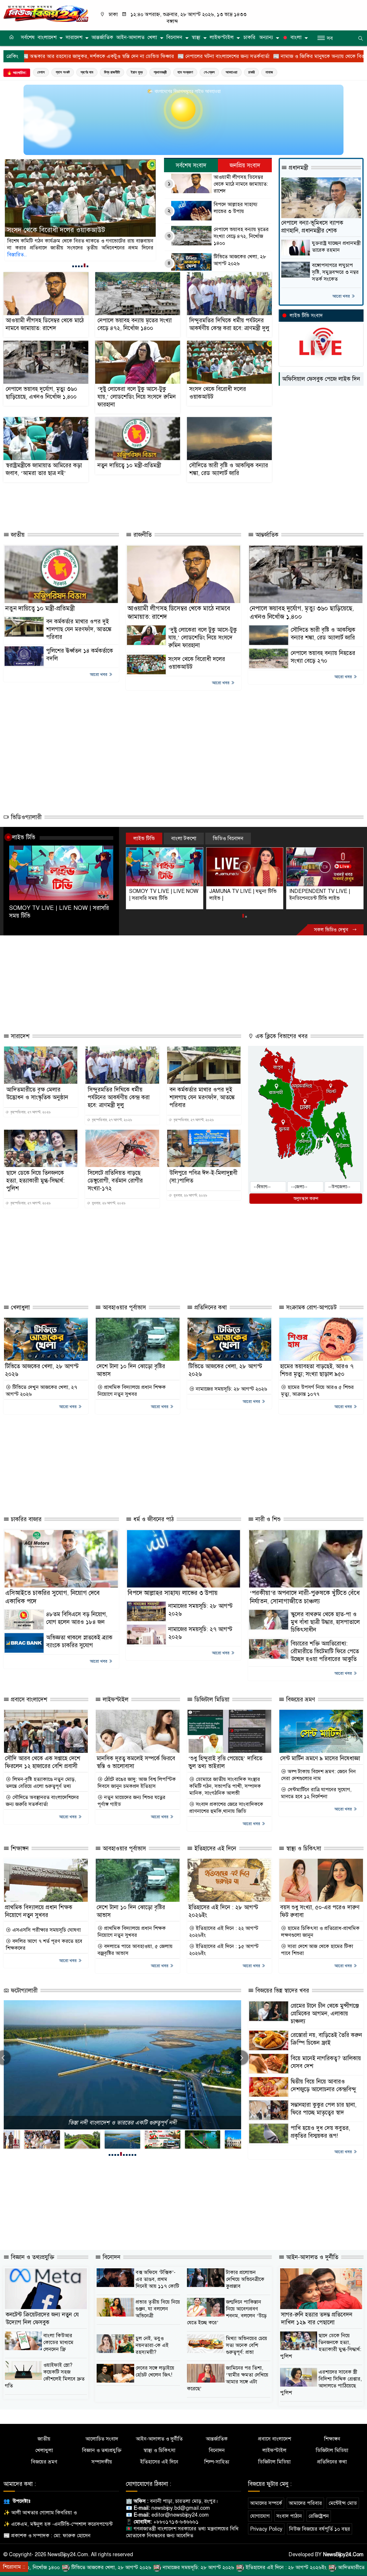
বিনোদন (174, 37)
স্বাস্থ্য (196, 37)
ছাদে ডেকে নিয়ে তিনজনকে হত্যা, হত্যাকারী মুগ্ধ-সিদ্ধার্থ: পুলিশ (35, 1181)
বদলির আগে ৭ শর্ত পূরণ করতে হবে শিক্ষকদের (44, 1945)
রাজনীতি (142, 535)
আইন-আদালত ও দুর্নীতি (311, 2257)
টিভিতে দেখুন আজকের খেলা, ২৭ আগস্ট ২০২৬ (41, 1391)
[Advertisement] (128, 504)
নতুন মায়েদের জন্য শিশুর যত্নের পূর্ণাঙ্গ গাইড (131, 1801)
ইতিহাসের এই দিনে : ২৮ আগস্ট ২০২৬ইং (174, 2567)
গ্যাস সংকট (63, 72)
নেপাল (41, 72)
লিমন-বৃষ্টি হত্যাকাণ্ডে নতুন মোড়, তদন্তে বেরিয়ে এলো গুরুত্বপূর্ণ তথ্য (41, 1783)
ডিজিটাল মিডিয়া (211, 1700)
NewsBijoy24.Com (343, 2554)
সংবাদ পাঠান (289, 2516)
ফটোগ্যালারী (23, 1991)
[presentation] (241, 2058)
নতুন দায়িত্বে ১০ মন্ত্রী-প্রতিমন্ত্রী (129, 465)
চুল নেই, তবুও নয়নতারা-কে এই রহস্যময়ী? (152, 2345)
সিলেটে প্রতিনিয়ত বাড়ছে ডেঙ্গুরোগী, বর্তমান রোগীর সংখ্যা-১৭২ (115, 1181)
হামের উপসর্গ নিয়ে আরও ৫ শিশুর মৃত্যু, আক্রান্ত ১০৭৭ (317, 1391)
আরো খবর (342, 296)
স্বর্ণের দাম (87, 72)
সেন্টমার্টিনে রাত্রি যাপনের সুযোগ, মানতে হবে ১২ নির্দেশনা (316, 1793)
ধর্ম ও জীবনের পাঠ (153, 1519)
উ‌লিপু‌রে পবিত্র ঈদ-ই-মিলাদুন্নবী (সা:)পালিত (203, 1177)
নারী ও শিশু (267, 1519)
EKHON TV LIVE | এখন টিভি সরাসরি (321, 895)
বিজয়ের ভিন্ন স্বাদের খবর (281, 1991)
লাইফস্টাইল (222, 37)
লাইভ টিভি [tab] (144, 838)
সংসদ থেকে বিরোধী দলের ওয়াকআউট (218, 393)
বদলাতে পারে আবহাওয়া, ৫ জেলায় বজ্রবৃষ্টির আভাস (135, 1950)
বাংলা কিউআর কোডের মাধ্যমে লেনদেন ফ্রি (58, 2342)
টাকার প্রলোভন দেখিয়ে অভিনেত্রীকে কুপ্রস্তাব (245, 2279)
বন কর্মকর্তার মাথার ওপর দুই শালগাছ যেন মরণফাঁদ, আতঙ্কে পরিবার (79, 629)
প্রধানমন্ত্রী (160, 72)
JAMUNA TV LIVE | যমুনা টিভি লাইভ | (163, 895)
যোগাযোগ (260, 2516)
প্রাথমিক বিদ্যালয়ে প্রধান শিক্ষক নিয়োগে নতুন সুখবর (132, 1391)
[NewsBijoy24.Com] (46, 13)
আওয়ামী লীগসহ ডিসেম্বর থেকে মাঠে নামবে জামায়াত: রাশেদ (241, 184)
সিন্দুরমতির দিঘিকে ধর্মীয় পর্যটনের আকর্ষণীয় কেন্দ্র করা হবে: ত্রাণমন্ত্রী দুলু (229, 324)
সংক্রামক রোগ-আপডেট (311, 1308)
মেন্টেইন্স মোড (343, 2503)
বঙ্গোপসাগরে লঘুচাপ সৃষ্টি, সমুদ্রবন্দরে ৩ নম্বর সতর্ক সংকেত (335, 272)
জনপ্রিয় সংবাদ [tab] (245, 165)
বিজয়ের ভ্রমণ (300, 1700)
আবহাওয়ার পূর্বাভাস (123, 1308)
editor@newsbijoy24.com (180, 2515)
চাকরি (249, 37)
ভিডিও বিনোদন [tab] (228, 838)
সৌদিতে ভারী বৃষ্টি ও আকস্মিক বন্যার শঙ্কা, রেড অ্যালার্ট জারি (229, 469)
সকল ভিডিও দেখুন (332, 930)
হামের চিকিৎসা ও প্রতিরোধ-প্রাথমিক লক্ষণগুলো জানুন (320, 1932)
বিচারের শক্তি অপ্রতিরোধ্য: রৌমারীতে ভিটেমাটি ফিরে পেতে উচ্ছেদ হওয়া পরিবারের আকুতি (325, 1651)
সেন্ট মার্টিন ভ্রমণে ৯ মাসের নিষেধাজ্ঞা (320, 1758)
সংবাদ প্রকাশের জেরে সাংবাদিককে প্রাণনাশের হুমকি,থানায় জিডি (226, 1808)
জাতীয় (17, 535)
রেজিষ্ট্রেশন (319, 2516)
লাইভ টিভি (24, 837)
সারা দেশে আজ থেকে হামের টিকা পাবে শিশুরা (317, 1950)
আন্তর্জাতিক (102, 37)
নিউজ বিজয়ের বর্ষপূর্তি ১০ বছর (320, 2529)
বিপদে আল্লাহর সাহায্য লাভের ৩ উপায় (236, 208)
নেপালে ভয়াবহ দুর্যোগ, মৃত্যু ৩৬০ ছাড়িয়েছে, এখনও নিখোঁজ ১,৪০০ (41, 393)
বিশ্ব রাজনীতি (112, 72)
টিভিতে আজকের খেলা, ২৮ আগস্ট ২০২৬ (240, 260)
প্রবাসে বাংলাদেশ (28, 1700)
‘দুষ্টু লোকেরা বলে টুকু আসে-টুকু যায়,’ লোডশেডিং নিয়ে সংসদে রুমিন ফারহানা (137, 397)
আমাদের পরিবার (305, 2503)
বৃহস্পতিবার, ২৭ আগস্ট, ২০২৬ (30, 1112)
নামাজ (269, 72)
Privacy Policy (266, 2529)
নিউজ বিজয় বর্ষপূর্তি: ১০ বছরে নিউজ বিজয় (122, 2123)
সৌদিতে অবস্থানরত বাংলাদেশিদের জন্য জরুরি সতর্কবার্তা (42, 1801)
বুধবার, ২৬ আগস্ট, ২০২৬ (108, 1203)
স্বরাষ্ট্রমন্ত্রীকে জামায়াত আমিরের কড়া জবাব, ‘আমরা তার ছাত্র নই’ (77, 225)
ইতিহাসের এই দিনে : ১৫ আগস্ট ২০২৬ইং (224, 1950)
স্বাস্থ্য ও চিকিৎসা (303, 1849)
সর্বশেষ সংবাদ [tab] (191, 165)
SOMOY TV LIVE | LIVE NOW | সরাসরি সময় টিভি (59, 912)
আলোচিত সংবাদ (102, 2439)
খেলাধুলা (19, 1308)
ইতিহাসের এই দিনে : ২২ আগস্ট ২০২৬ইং (224, 1932)
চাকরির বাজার (25, 1519)
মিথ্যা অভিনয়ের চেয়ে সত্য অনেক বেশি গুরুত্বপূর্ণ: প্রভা (247, 2345)
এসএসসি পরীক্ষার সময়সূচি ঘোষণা (46, 1930)
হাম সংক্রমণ (185, 72)
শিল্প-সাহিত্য (217, 2462)
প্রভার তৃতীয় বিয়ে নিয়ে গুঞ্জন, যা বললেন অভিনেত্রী (158, 2309)
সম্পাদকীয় (102, 2462)
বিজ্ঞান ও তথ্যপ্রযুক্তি (32, 2257)
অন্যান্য (266, 37)
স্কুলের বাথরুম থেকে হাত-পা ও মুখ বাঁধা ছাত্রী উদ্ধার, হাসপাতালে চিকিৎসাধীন (325, 1622)
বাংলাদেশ (47, 37)
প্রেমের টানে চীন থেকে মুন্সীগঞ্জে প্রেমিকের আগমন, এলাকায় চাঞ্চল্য (325, 2014)
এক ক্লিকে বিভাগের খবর (281, 1036)
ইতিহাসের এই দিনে (214, 1849)
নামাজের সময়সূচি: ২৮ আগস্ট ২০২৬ (231, 1389)
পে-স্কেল (209, 72)
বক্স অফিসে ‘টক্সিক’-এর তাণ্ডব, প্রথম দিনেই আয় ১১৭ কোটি (157, 2279)
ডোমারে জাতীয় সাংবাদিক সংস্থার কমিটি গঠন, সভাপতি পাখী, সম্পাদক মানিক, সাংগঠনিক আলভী (225, 1786)
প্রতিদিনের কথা (210, 1308)
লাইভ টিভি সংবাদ (306, 316)
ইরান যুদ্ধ (137, 72)
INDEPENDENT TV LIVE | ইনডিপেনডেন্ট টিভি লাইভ (239, 895)
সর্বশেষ (28, 37)
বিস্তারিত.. (41, 255)
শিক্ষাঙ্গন (19, 1849)
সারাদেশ (74, 37)
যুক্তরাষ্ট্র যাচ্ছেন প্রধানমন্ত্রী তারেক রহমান (336, 247)
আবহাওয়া (232, 72)
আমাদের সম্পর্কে (266, 2503)
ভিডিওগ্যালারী (25, 817)
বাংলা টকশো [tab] (184, 838)
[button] (73, 266)
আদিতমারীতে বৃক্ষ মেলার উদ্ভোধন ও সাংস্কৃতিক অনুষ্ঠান (37, 1094)
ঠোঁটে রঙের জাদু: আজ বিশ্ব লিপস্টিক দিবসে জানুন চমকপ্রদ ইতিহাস (137, 1783)
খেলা (152, 37)
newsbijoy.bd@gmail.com (181, 2508)
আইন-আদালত (130, 37)
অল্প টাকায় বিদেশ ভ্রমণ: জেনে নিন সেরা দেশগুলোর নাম (318, 1775)
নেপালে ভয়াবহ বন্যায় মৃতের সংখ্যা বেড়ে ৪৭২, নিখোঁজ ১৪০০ (241, 236)
